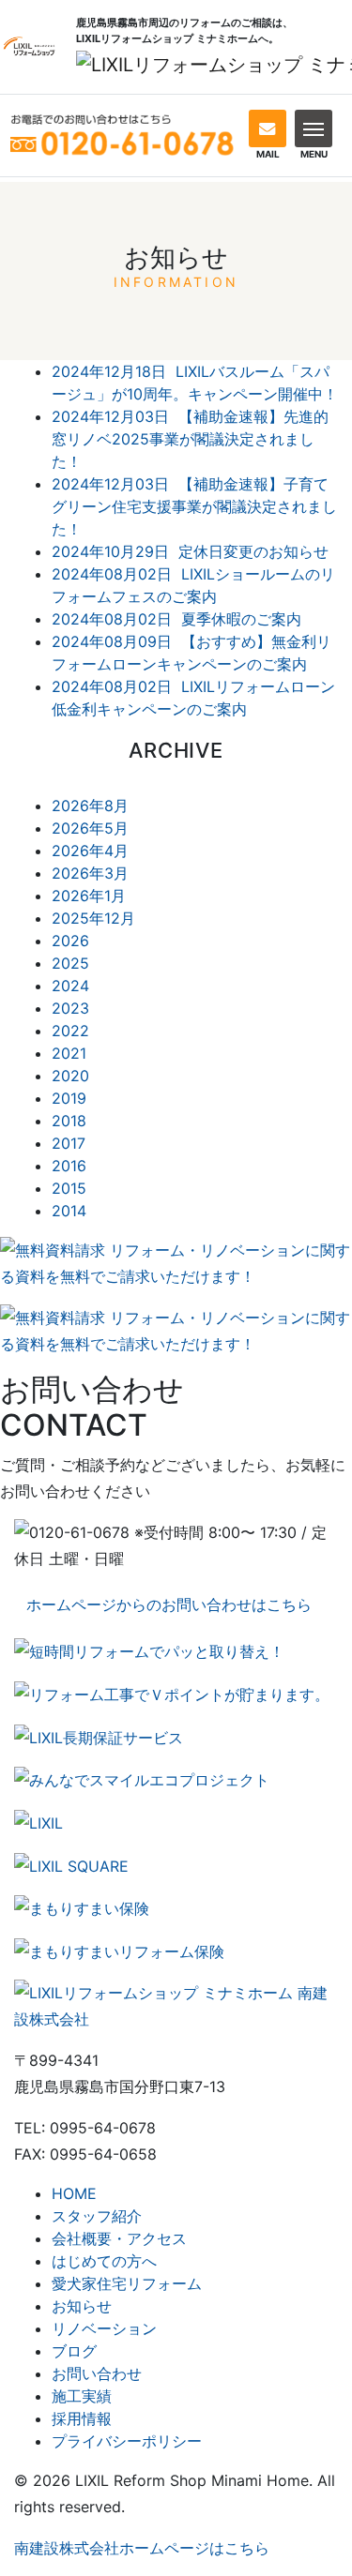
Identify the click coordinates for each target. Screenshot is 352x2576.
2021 (69, 1053)
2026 (70, 941)
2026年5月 (90, 828)
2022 (70, 1031)
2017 (69, 1143)
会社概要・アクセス (119, 2238)
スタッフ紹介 (97, 2216)
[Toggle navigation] (314, 128)
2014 (69, 1211)
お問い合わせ (97, 2373)
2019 (69, 1098)
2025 (70, 963)
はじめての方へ (104, 2261)
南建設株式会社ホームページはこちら (142, 2548)
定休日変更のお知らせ (190, 551)
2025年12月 (93, 918)
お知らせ (82, 2306)
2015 (69, 1188)
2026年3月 (90, 873)
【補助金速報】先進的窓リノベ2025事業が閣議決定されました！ (190, 439)
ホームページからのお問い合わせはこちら (169, 1604)
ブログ (74, 2351)
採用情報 (82, 2418)
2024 (70, 986)
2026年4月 (90, 851)
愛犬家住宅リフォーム (127, 2283)
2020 (70, 1076)
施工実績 (82, 2396)
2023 (70, 1008)
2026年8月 (90, 806)
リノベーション (104, 2328)
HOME (74, 2193)
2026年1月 (89, 896)
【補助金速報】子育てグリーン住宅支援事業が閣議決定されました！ (194, 506)
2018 (69, 1121)
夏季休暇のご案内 (176, 619)
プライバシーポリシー (127, 2441)
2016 (69, 1166)
